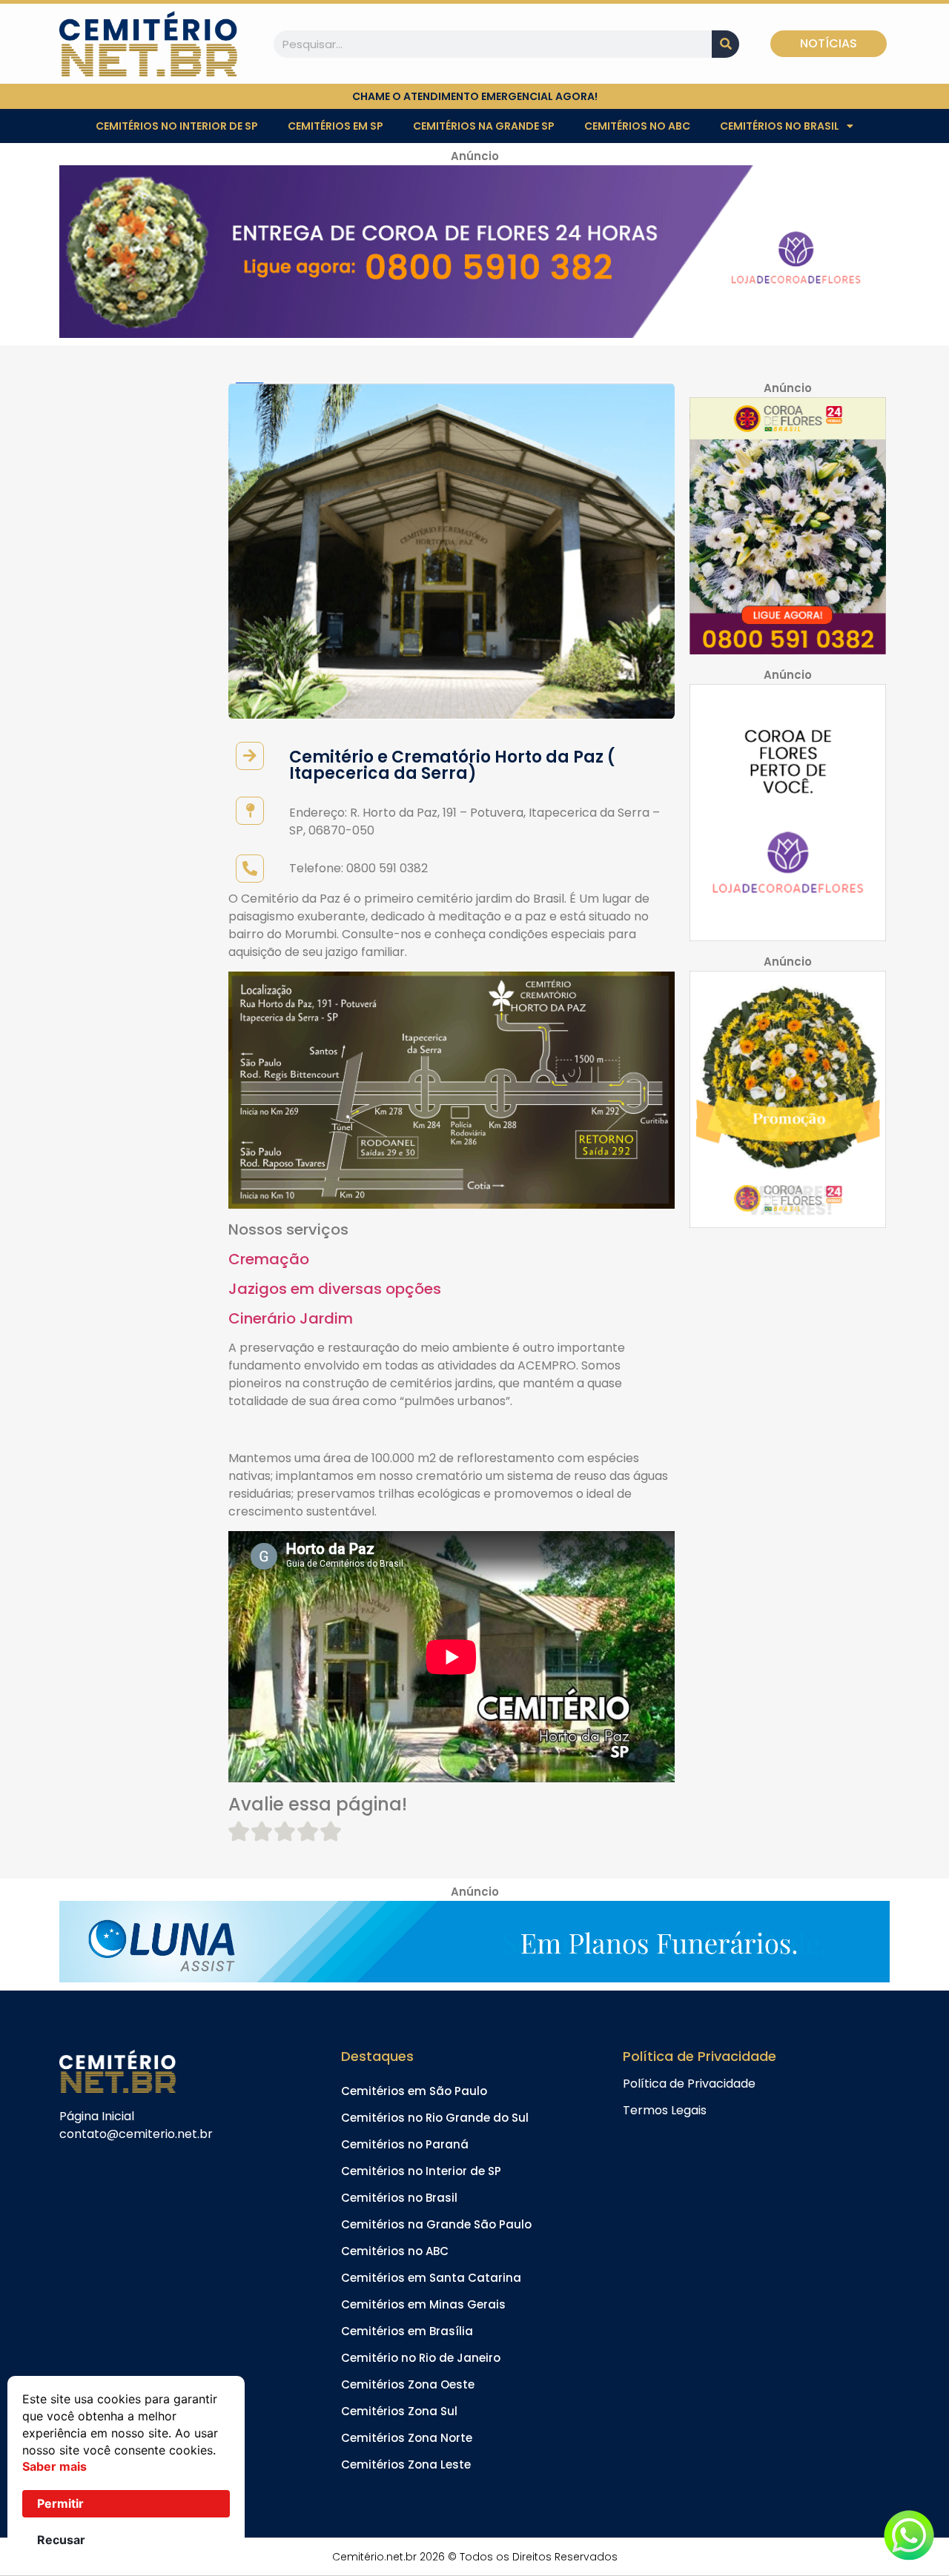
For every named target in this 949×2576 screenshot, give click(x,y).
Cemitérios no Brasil (780, 126)
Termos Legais (665, 2110)
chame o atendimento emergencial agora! (475, 96)
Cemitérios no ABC (637, 126)
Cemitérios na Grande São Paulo (436, 2224)
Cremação (269, 1259)
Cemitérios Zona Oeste (408, 2384)
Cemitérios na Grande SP (484, 126)
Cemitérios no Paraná (405, 2144)
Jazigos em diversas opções (335, 1289)
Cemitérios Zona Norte (407, 2438)
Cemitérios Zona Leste (406, 2464)
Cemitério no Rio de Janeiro (421, 2358)
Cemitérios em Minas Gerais (423, 2304)
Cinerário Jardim (291, 1318)
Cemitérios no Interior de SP (177, 126)
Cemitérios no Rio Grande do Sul (435, 2118)
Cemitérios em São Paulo (414, 2091)
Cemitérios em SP (335, 126)
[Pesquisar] (725, 44)
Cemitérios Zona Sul (399, 2411)
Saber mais (54, 2466)
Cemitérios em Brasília (407, 2331)
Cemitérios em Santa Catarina (431, 2278)
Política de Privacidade (689, 2084)
